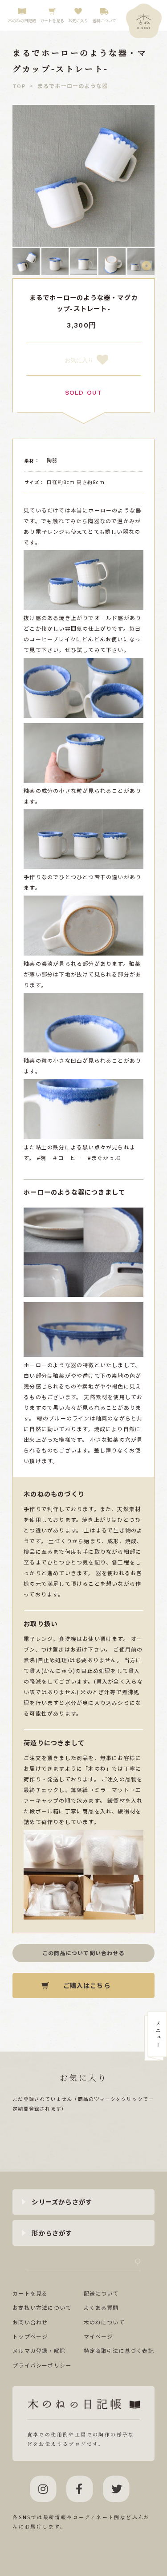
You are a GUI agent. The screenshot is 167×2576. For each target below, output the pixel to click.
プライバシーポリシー (42, 2365)
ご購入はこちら (87, 1985)
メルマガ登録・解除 (39, 2350)
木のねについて (104, 2322)
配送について (101, 2293)
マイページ (98, 2336)
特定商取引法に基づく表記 (119, 2350)
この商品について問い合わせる (83, 1953)
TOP (19, 86)
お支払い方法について (42, 2307)
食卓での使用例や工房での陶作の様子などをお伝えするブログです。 (81, 2439)
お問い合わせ (30, 2322)
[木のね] (144, 21)
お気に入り (79, 360)
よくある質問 (101, 2307)
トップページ (30, 2336)
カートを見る (30, 2293)
